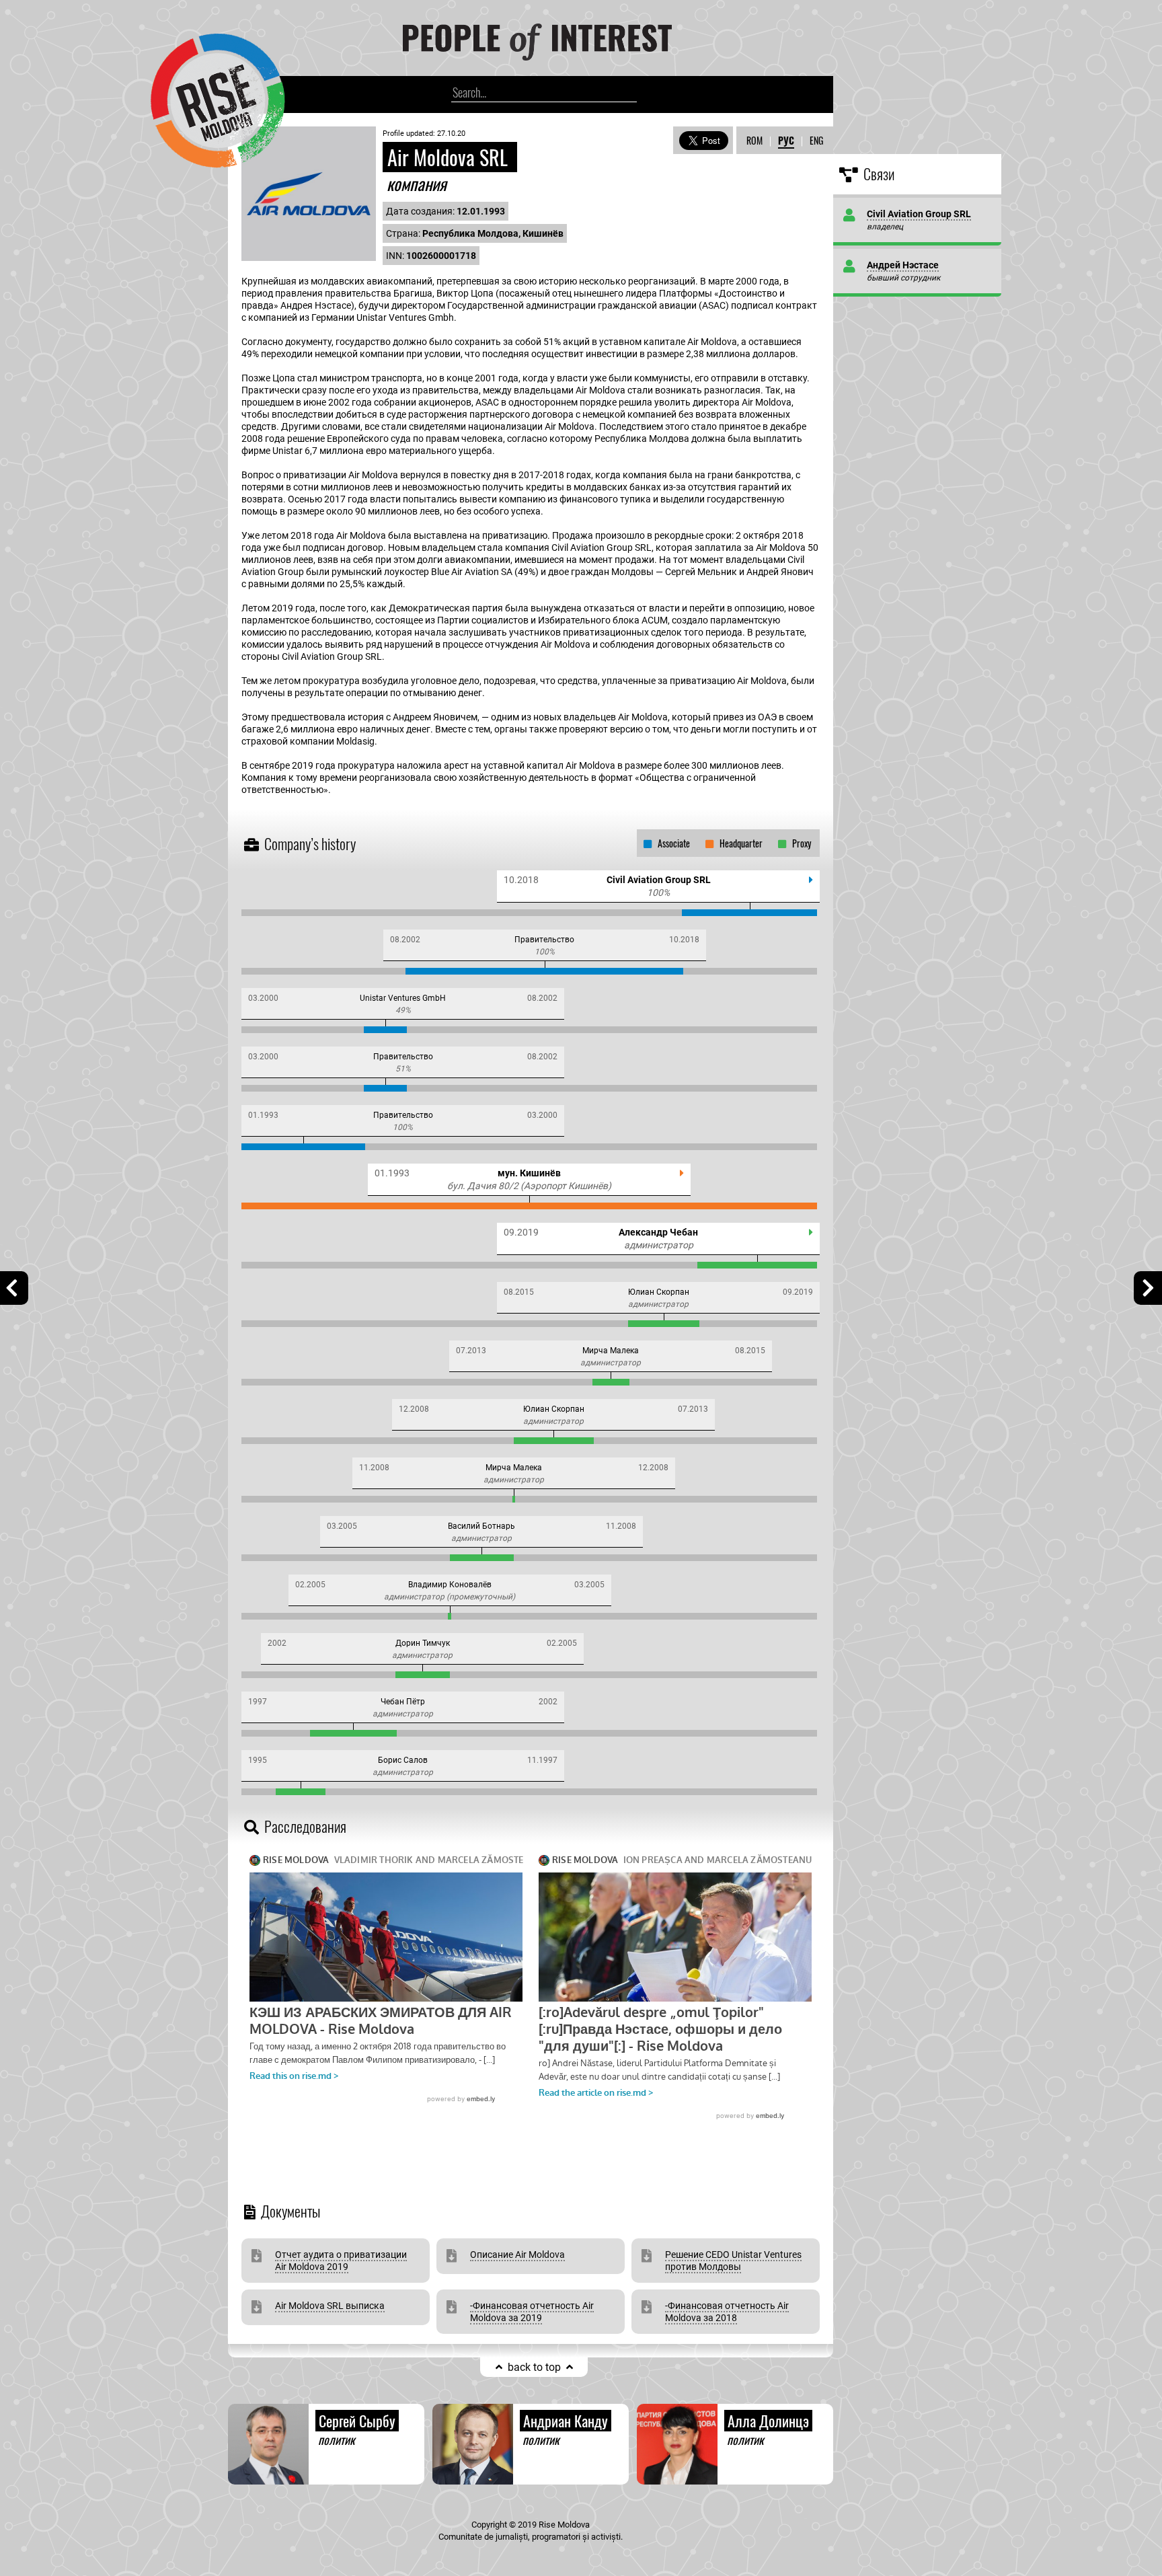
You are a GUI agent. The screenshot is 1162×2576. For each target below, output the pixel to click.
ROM (754, 140)
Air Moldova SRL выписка (330, 2306)
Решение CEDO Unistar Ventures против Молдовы (733, 2261)
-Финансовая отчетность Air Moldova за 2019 (532, 2312)
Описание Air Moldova (517, 2255)
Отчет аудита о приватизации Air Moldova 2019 (341, 2261)
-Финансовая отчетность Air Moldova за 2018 (727, 2312)
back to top (534, 2367)
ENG (816, 140)
